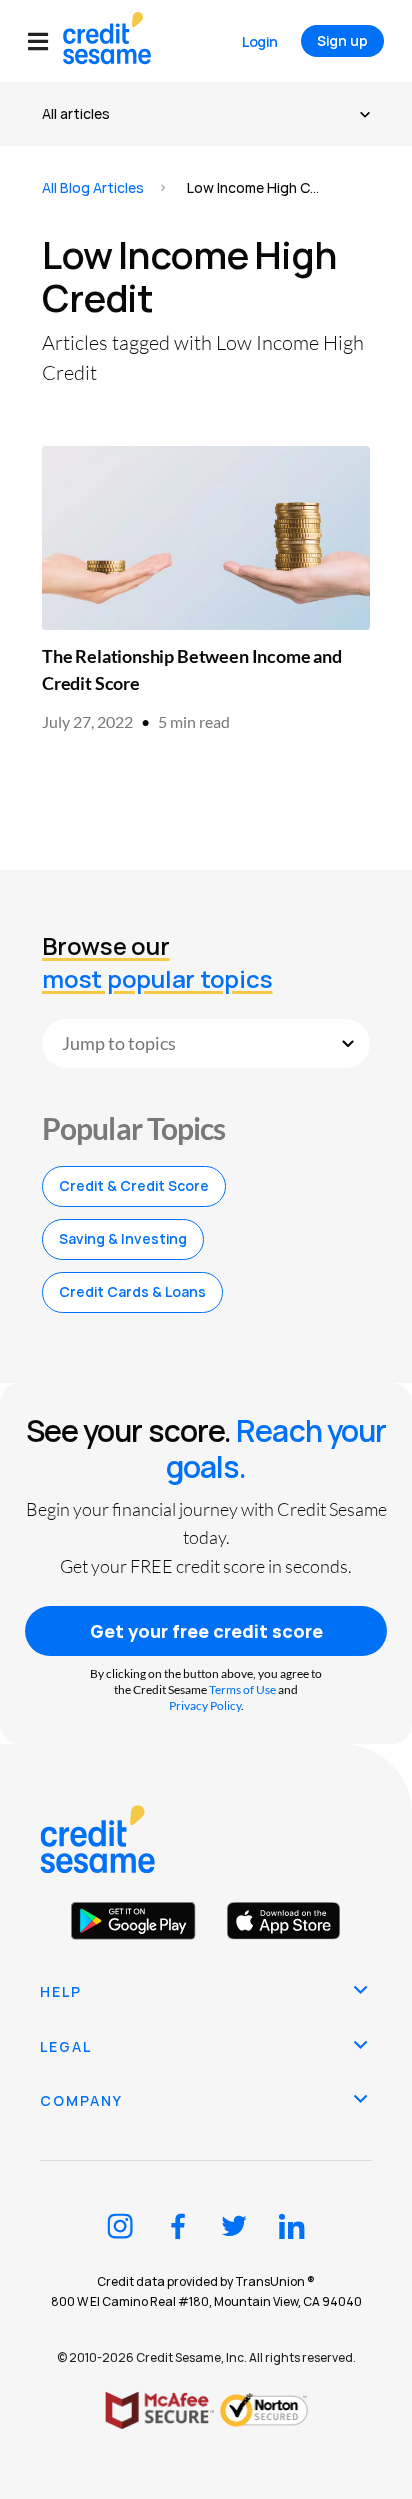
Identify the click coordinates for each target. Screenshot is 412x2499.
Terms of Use (242, 1689)
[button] (45, 41)
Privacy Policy (205, 1705)
